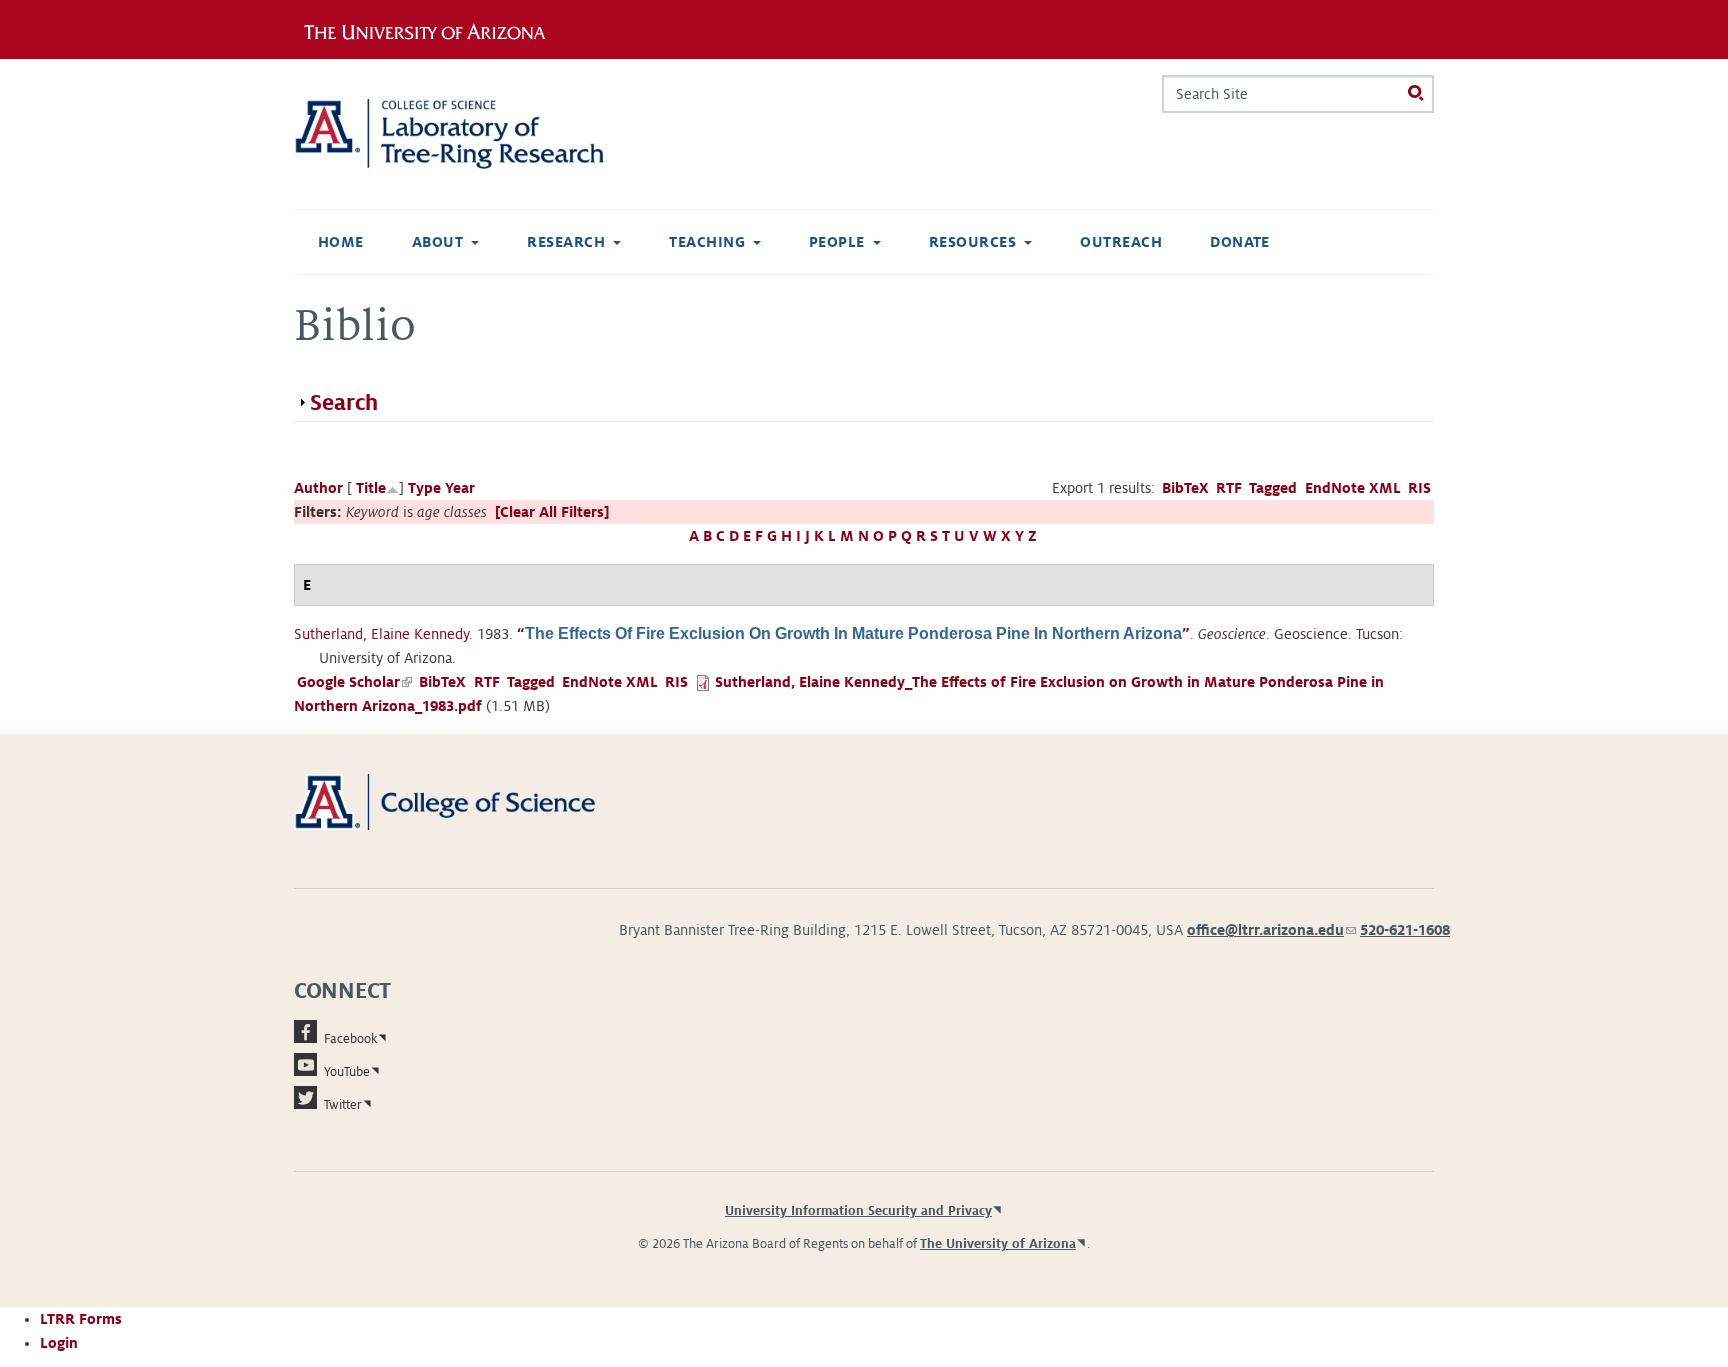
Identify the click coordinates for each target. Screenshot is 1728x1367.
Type (424, 488)
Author (318, 488)
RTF (1229, 488)
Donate (1240, 242)
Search (344, 403)
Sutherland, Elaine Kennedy (381, 634)
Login (59, 1343)
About (437, 242)
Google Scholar (354, 682)
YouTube (347, 1072)
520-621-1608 (1405, 930)
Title (371, 488)
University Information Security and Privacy (858, 1211)
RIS (1419, 488)
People (837, 242)
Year (460, 488)
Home (341, 242)
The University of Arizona (998, 1244)
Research (566, 242)
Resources (972, 242)
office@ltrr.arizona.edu (1271, 930)
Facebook (350, 1039)
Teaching (707, 242)
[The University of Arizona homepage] (432, 29)
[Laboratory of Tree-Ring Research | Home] (473, 134)
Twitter (343, 1105)
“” (853, 634)
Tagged (1273, 488)
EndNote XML (1353, 488)
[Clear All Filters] (552, 512)
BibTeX (1185, 488)
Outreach (1121, 242)
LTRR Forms (81, 1319)
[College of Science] (473, 801)
